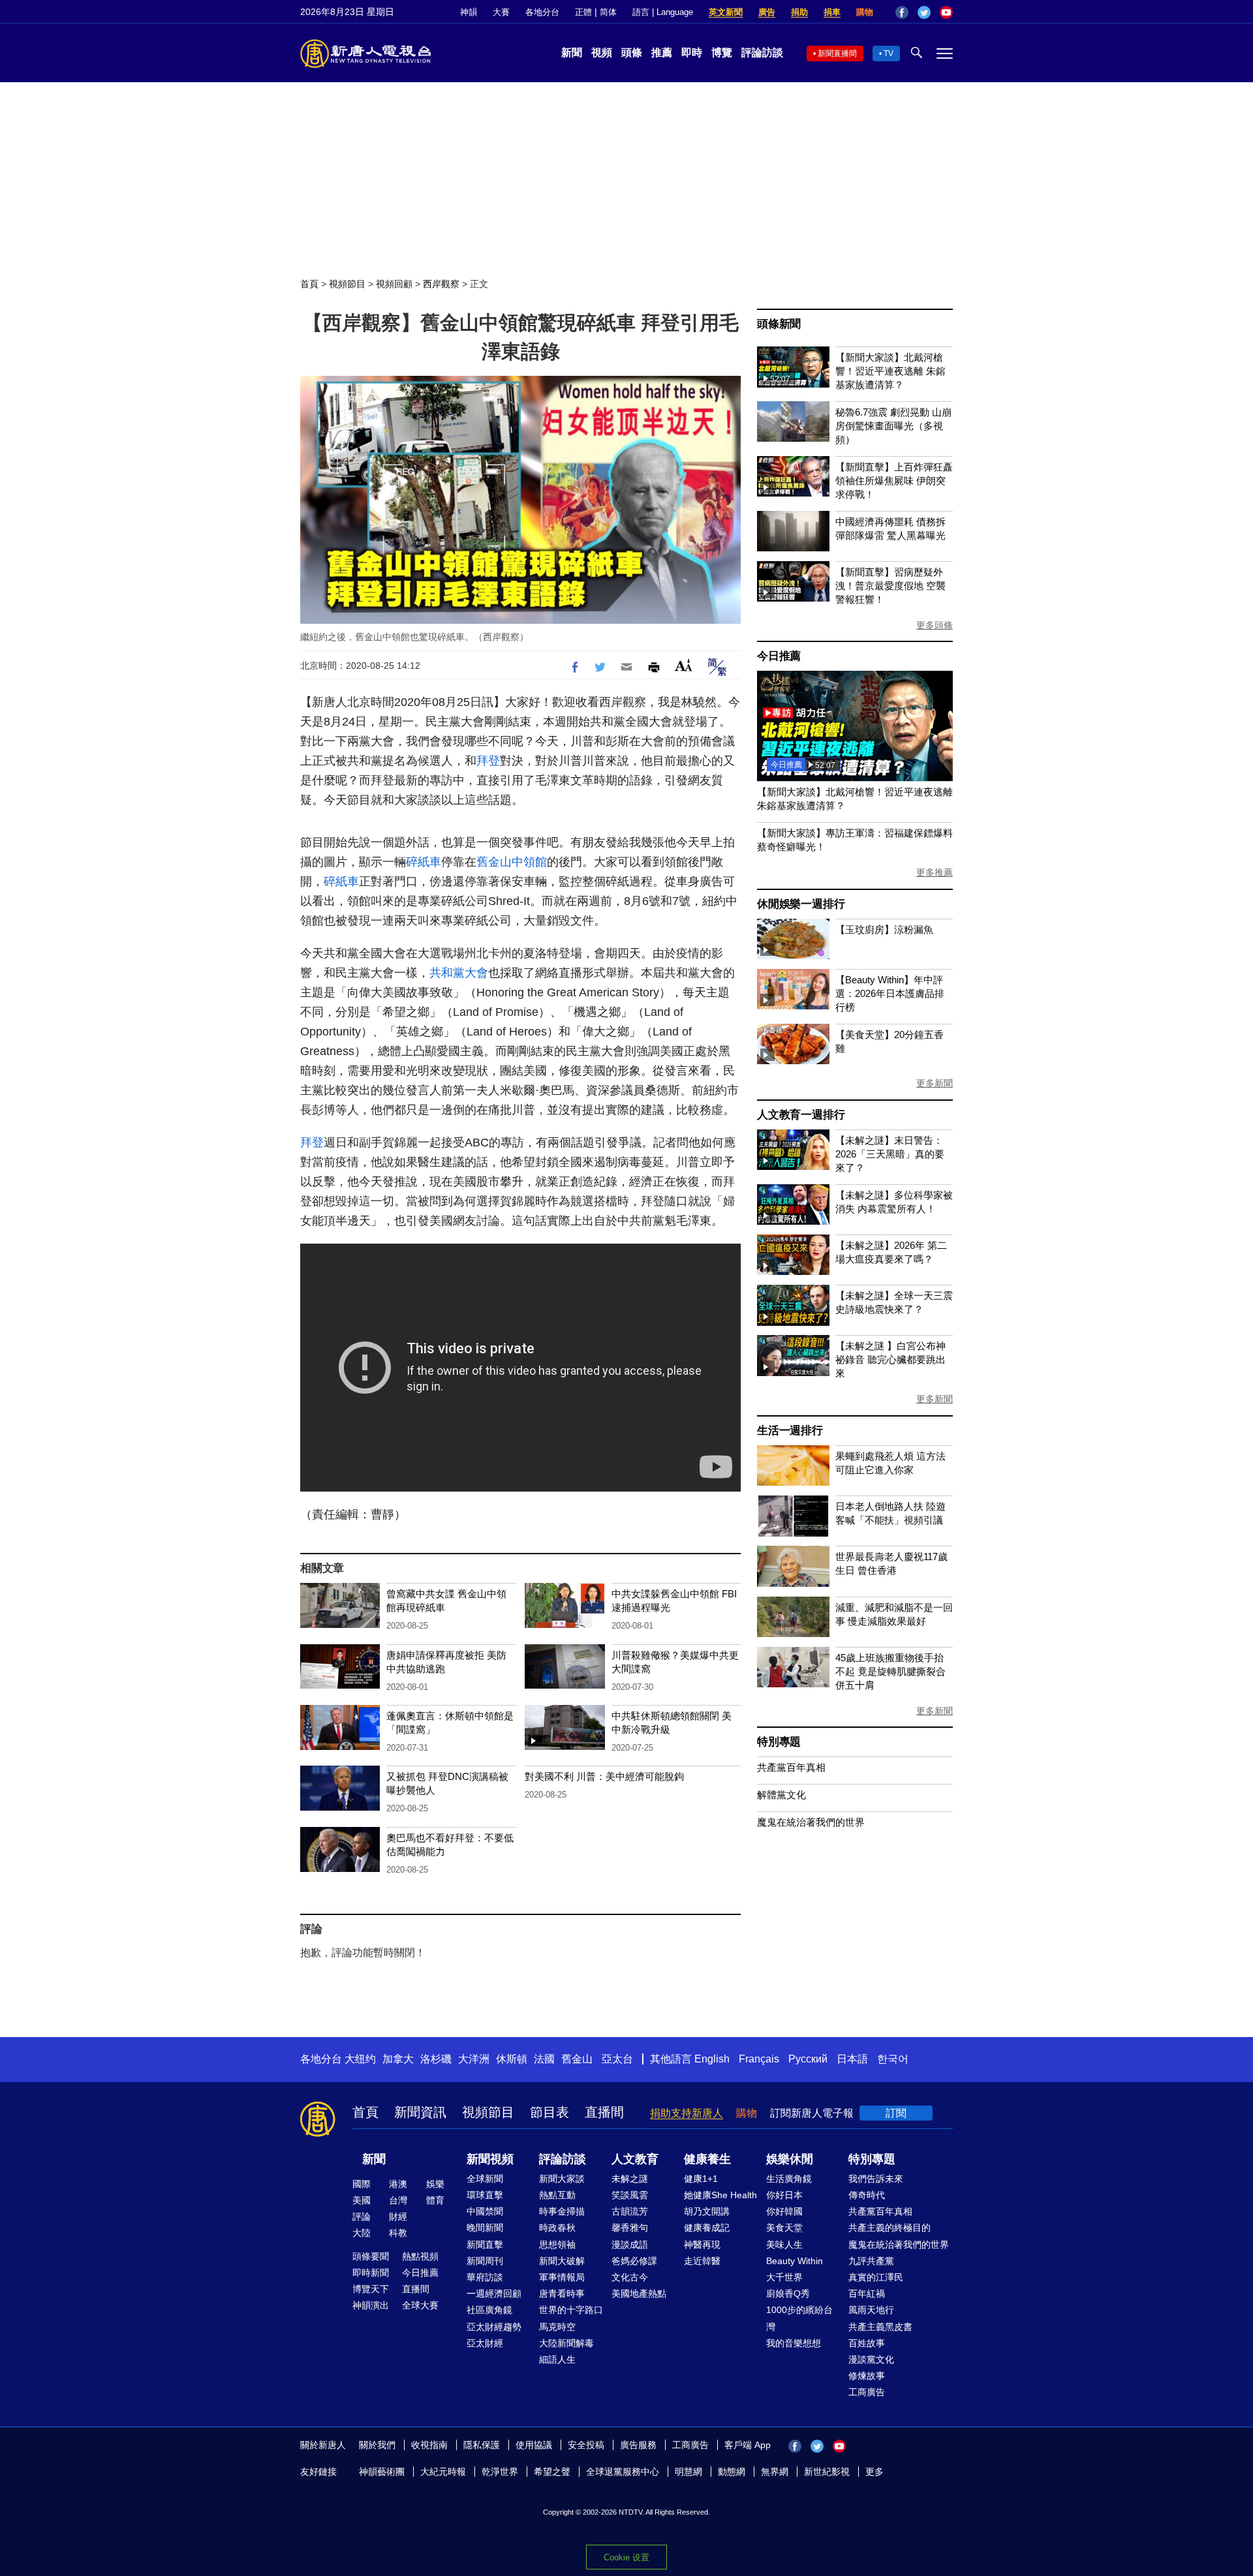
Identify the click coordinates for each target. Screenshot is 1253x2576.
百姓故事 (867, 2343)
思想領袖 (557, 2245)
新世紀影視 (827, 2472)
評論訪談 (762, 53)
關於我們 (377, 2445)
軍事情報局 (562, 2277)
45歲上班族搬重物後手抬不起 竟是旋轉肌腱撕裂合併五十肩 (890, 1671)
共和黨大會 (459, 973)
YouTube (946, 12)
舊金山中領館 (512, 862)
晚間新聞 (485, 2228)
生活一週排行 (790, 1431)
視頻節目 (347, 284)
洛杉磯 (436, 2059)
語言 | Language (663, 12)
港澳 (398, 2184)
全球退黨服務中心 (623, 2472)
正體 (583, 12)
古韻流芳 (630, 2211)
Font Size (684, 665)
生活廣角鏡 (789, 2179)
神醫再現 (702, 2245)
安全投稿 (586, 2445)
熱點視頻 (420, 2256)
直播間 (604, 2112)
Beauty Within (795, 2261)
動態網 (732, 2472)
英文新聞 (726, 12)
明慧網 (688, 2472)
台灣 (398, 2200)
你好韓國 (784, 2211)
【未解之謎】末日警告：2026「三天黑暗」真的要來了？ (890, 1154)
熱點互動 (557, 2195)
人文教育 (635, 2159)
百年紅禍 (867, 2293)
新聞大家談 (562, 2179)
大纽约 (360, 2059)
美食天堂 (784, 2228)
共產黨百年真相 (791, 1767)
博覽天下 (371, 2289)
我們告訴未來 (876, 2179)
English (712, 2059)
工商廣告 (867, 2392)
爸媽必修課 (634, 2261)
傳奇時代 (867, 2195)
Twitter (924, 12)
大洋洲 (474, 2059)
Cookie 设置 (626, 2557)
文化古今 (630, 2277)
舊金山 (577, 2059)
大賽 (501, 12)
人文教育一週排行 (801, 1115)
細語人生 (557, 2359)
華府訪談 (485, 2277)
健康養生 (707, 2159)
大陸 (362, 2233)
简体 (608, 12)
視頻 (602, 53)
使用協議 (534, 2445)
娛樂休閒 (790, 2159)
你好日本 (784, 2195)
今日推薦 (779, 656)
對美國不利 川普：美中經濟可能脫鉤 (604, 1776)
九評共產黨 (871, 2261)
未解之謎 (630, 2179)
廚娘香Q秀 (788, 2293)
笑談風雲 (630, 2195)
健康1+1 (701, 2179)
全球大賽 (420, 2305)
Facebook (902, 12)
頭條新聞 (779, 324)
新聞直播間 (837, 54)
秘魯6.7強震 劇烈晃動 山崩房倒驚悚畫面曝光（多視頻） (893, 426)
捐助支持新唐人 (687, 2113)
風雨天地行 (871, 2310)
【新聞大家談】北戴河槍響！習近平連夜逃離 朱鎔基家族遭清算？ (890, 371)
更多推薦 (935, 872)
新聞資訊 (420, 2112)
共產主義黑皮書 (880, 2327)
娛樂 (435, 2184)
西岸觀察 (441, 284)
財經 (398, 2216)
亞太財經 (485, 2343)
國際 (362, 2184)
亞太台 (617, 2059)
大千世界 (784, 2277)
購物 (865, 12)
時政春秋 (557, 2228)
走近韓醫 (702, 2261)
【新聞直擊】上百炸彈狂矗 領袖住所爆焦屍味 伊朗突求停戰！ (894, 481)
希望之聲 (552, 2472)
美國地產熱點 (639, 2293)
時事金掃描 (562, 2211)
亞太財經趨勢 (494, 2327)
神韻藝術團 (382, 2472)
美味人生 (784, 2245)
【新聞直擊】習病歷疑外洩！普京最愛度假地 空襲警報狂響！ (890, 586)
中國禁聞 (485, 2211)
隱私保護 (482, 2445)
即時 (692, 53)
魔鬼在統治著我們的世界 (811, 1822)
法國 (544, 2059)
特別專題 (779, 1742)
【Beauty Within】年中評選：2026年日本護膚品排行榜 (890, 993)
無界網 (775, 2472)
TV (889, 54)
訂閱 (896, 2113)
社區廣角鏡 (489, 2310)
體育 (435, 2200)
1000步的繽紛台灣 (799, 2318)
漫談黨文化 (871, 2359)
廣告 (767, 12)
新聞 (572, 53)
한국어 (893, 2059)
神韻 (469, 12)
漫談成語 (630, 2245)
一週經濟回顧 (494, 2293)
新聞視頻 (490, 2159)
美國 (362, 2200)
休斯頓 (512, 2059)
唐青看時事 (562, 2293)
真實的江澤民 (876, 2277)
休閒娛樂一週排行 (801, 904)
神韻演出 (371, 2305)
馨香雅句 (630, 2228)
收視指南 (429, 2445)
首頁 (309, 284)
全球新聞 (485, 2179)
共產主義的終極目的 (889, 2228)
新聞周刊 (485, 2261)
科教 (398, 2233)
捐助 (799, 12)
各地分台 (542, 12)
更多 (874, 2472)
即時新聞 (371, 2273)
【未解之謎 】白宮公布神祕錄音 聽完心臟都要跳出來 (890, 1359)
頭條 (632, 53)
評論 (362, 2216)
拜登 (488, 761)
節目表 (549, 2112)
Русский (808, 2059)
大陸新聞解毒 (566, 2343)
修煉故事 (867, 2376)
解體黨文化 (781, 1795)
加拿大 (398, 2059)
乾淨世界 (500, 2472)
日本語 (852, 2059)
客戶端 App (748, 2445)
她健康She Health (720, 2195)
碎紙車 (424, 862)
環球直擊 (485, 2195)
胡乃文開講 (707, 2211)
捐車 (832, 12)
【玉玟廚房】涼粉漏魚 (884, 929)
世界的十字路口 (571, 2310)
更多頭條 (935, 625)
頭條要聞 (371, 2256)
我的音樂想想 (794, 2343)
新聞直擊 (485, 2245)
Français (759, 2059)
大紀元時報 (443, 2472)
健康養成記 (707, 2228)
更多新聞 (935, 1083)
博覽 (722, 53)
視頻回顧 (394, 284)
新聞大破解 (562, 2261)
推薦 (662, 53)
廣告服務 (638, 2445)
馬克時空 (557, 2327)
